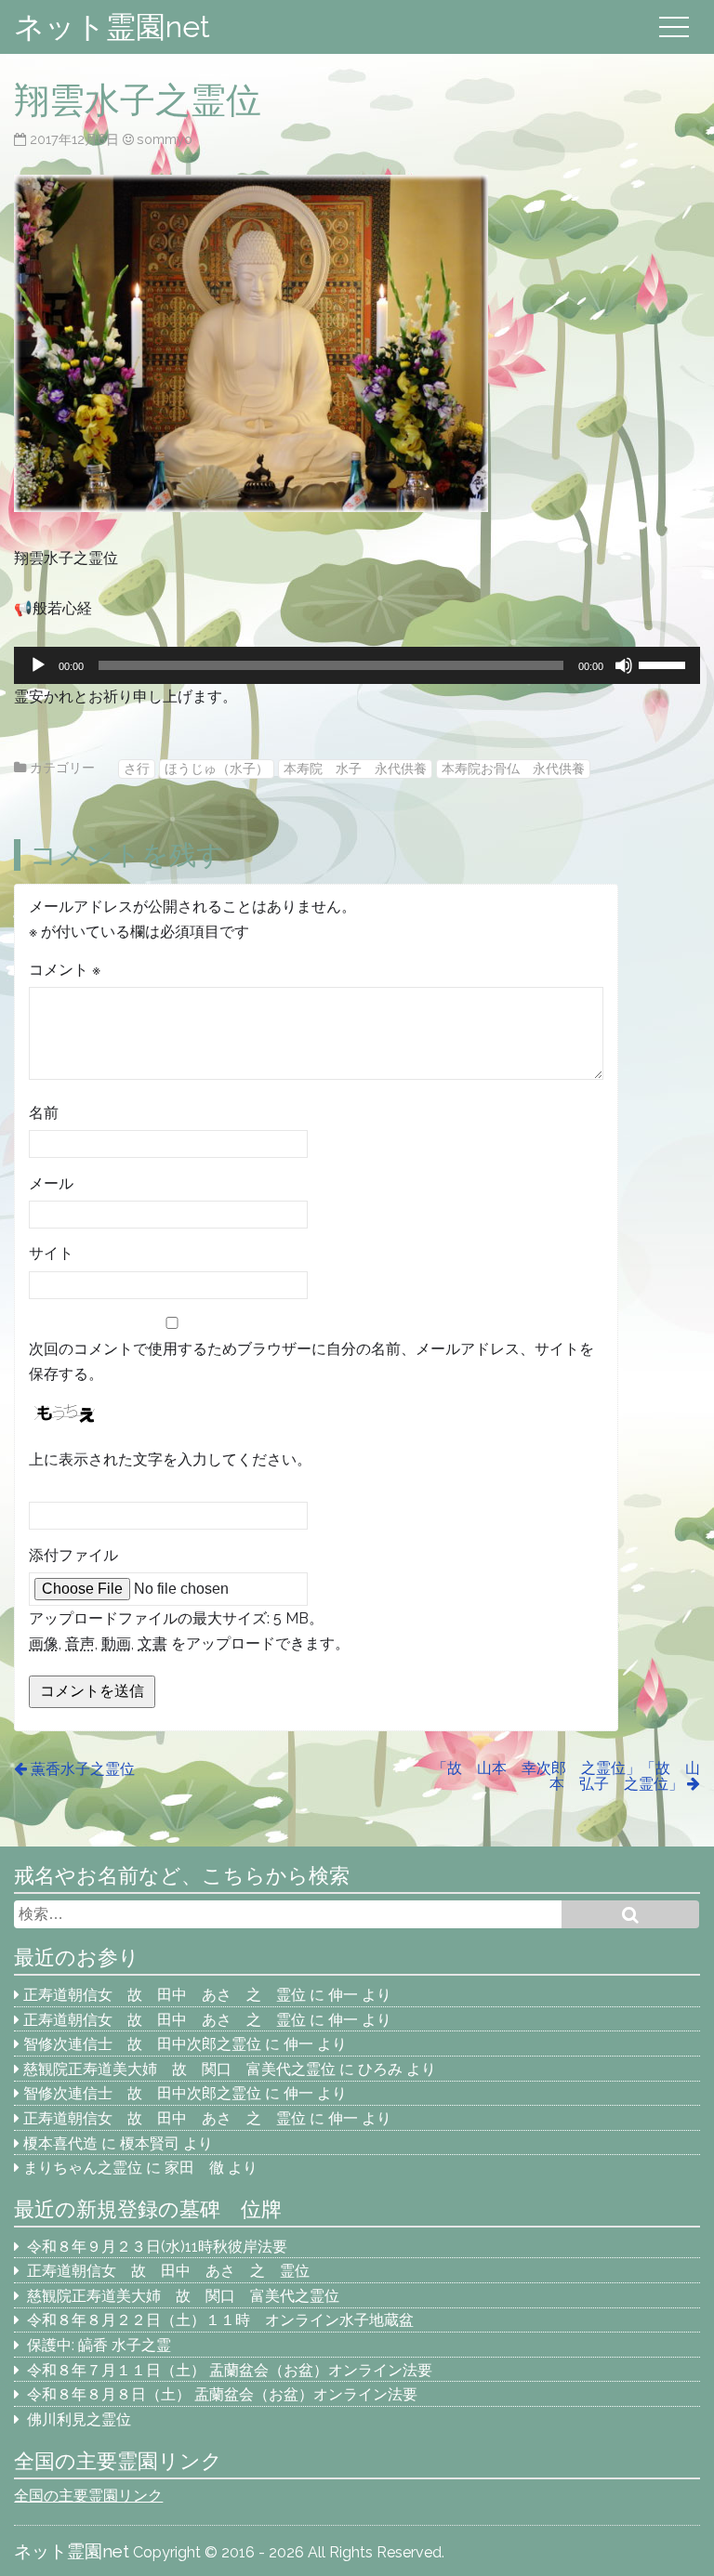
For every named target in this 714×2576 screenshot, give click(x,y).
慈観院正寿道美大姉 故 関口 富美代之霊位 (179, 2069)
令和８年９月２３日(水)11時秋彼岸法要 (157, 2247)
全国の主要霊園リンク (88, 2496)
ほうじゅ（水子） (217, 768)
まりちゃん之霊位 (83, 2168)
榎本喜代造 (60, 2143)
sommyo (165, 139)
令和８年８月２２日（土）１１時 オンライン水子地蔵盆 (220, 2320)
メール (51, 1183)
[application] (357, 665)
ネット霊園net (112, 26)
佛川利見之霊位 (79, 2419)
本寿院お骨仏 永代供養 (513, 768)
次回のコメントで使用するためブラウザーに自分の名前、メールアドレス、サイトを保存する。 (311, 1361)
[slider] (665, 664)
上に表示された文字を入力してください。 (170, 1459)
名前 (44, 1113)
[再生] (38, 665)
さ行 (137, 768)
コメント (65, 970)
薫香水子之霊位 (90, 1769)
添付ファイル (73, 1555)
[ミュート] (624, 665)
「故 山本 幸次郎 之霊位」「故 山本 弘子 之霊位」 (566, 1776)
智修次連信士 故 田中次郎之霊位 (142, 2044)
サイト (51, 1253)
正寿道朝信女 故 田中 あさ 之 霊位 (165, 1995)
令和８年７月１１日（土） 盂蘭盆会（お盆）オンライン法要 (230, 2370)
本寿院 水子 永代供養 (355, 768)
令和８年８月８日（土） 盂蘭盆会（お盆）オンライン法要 (222, 2394)
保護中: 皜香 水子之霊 (99, 2345)
